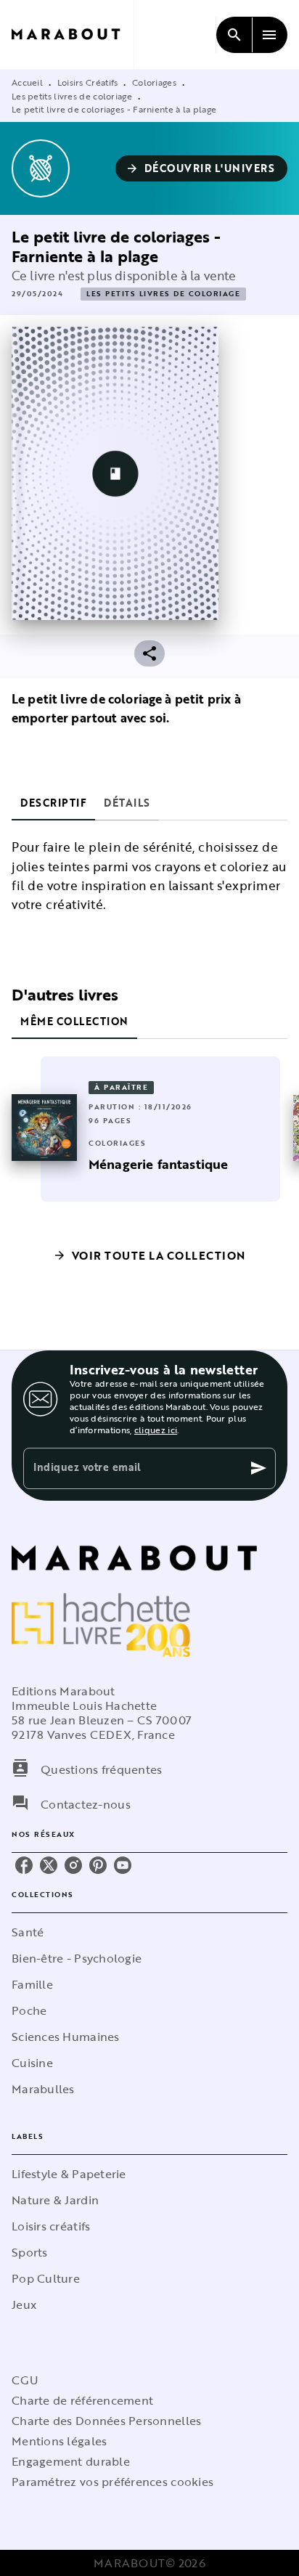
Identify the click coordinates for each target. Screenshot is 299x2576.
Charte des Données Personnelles (106, 2421)
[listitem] (24, 1865)
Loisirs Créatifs (88, 82)
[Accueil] (73, 34)
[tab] (53, 803)
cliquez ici (156, 1430)
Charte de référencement (82, 2400)
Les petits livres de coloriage (72, 96)
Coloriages (154, 82)
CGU (25, 2380)
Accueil (27, 82)
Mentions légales (59, 2441)
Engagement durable (71, 2461)
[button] (202, 168)
